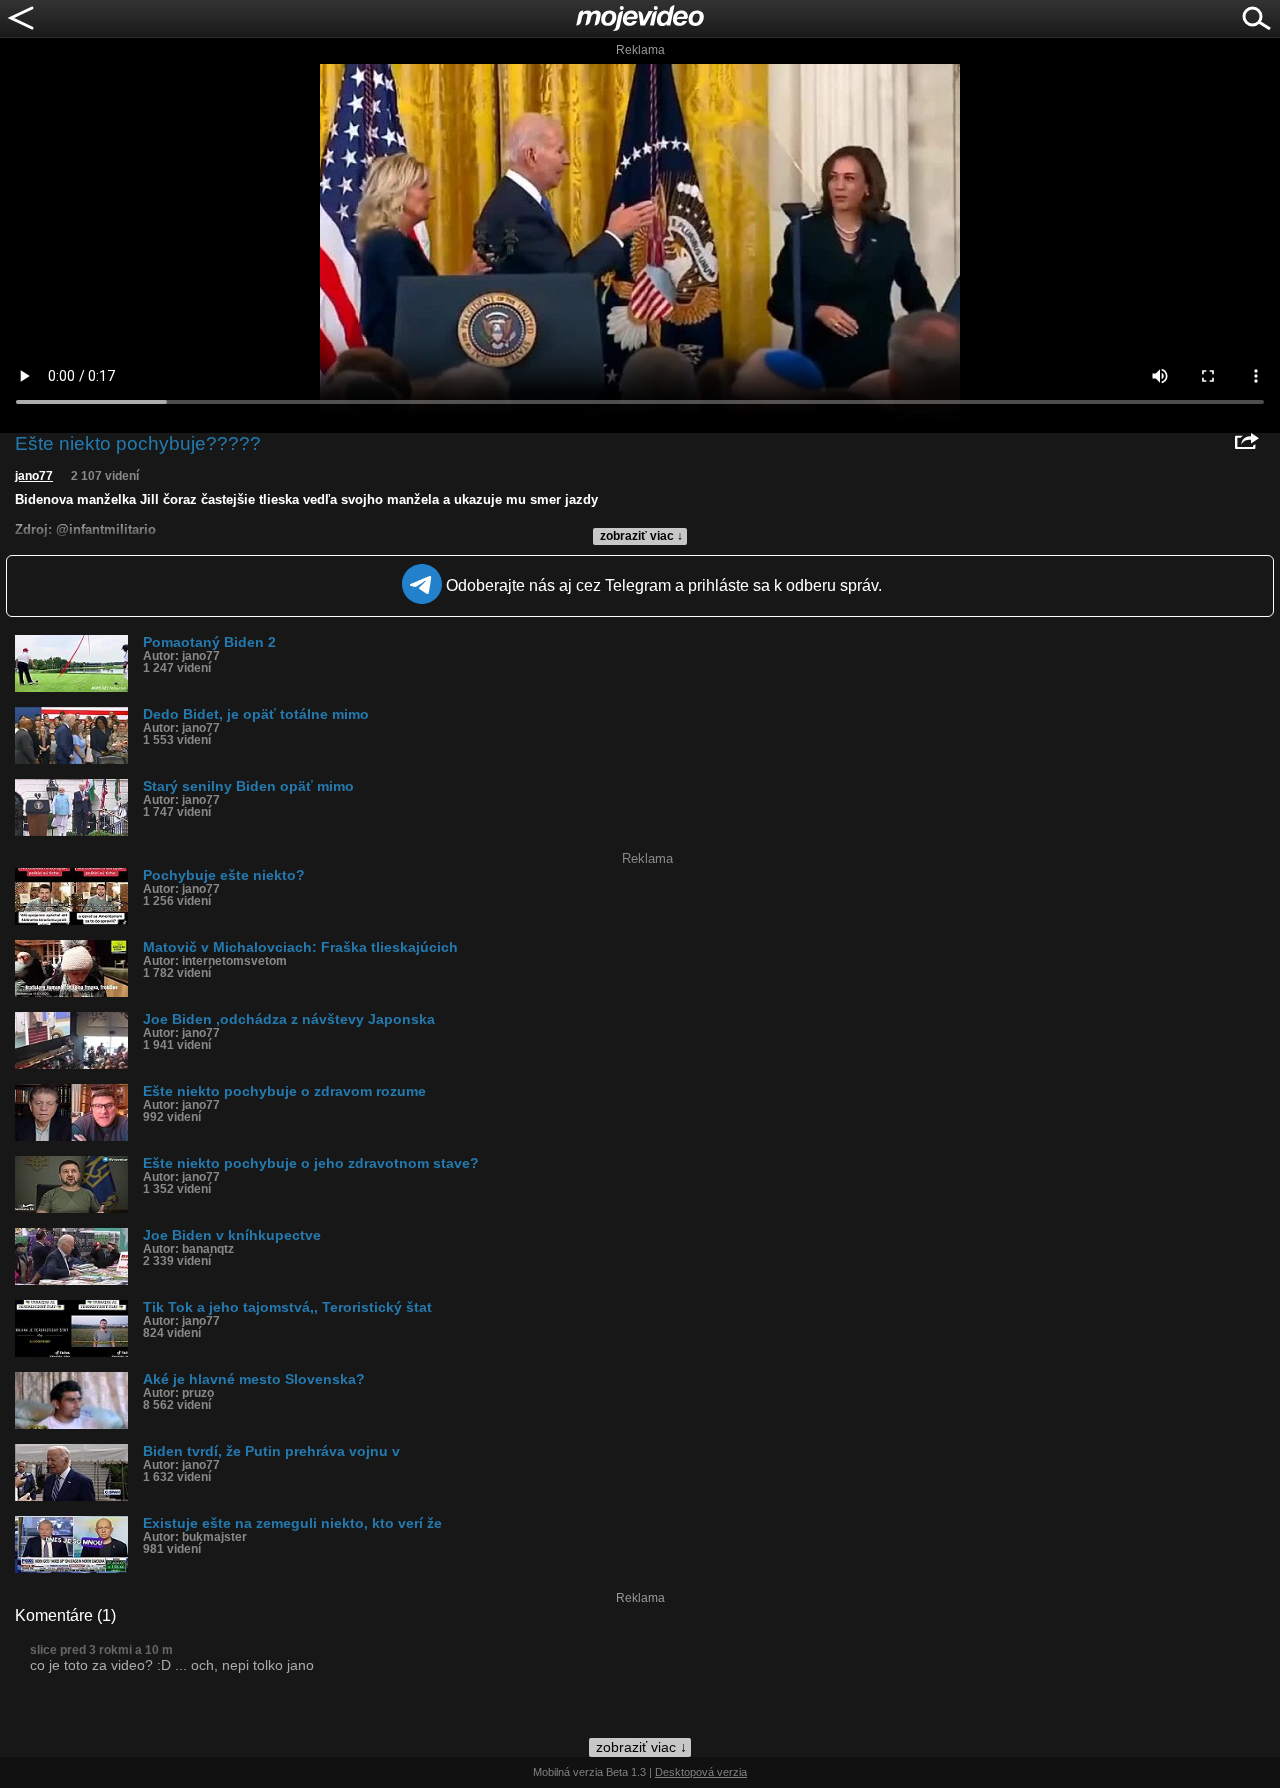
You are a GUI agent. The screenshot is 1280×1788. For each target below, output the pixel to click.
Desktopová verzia (701, 1772)
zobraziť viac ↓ (641, 536)
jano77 (34, 476)
